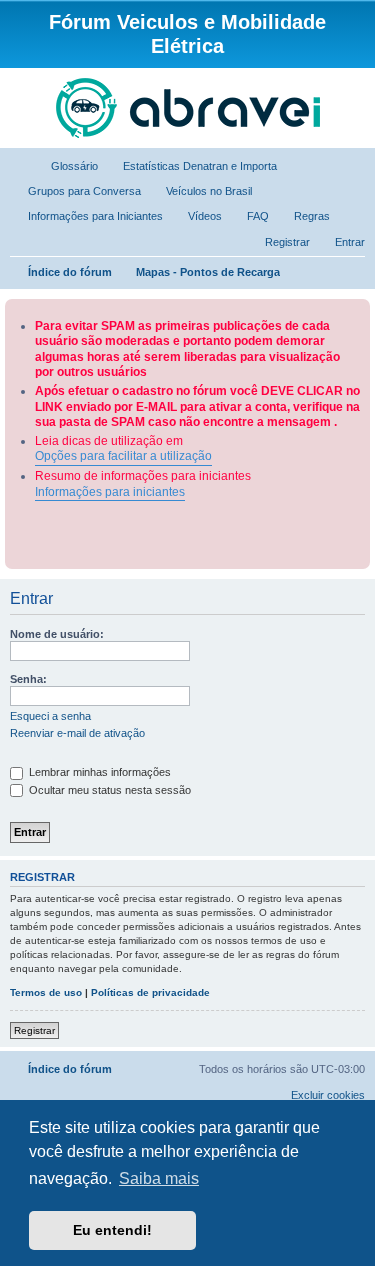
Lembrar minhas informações (98, 772)
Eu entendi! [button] (112, 1230)
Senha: (28, 679)
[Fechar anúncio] (357, 310)
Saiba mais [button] (159, 1178)
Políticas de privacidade (150, 992)
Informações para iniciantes (110, 492)
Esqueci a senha (50, 716)
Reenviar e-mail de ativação (77, 733)
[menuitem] (65, 166)
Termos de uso (46, 992)
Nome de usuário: (57, 634)
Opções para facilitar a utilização (123, 456)
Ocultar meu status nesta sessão (108, 790)
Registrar (34, 1030)
